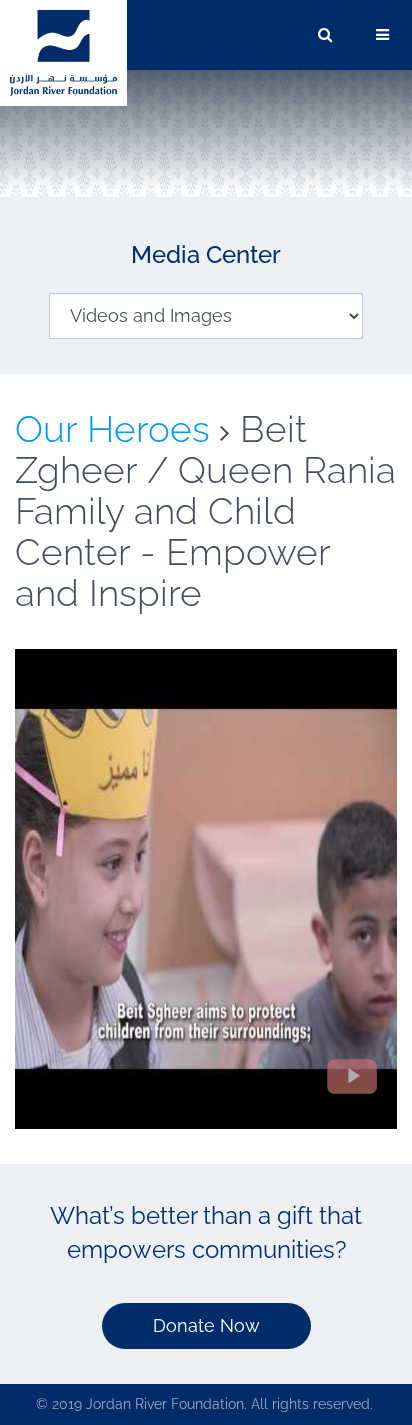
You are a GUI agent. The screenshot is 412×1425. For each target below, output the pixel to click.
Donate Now (206, 1325)
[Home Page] (63, 52)
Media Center (206, 254)
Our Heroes (112, 429)
